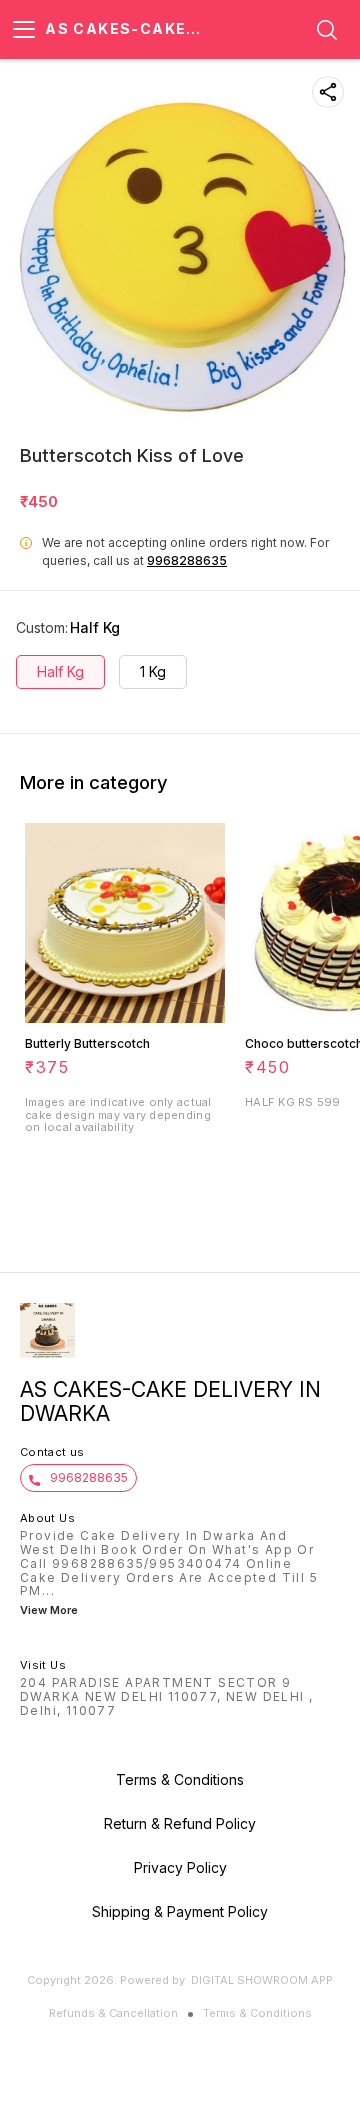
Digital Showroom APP (262, 1980)
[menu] (24, 30)
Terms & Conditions (257, 2013)
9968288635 (187, 560)
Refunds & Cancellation (113, 2013)
